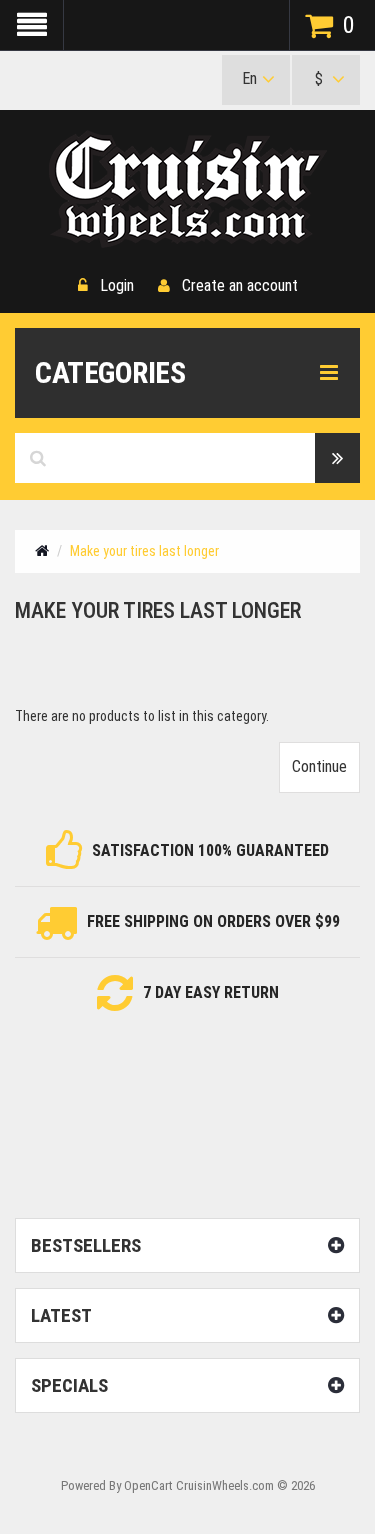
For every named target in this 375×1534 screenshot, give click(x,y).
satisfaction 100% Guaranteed (210, 850)
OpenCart (148, 1485)
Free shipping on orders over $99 (213, 921)
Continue (319, 766)
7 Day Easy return (211, 992)
